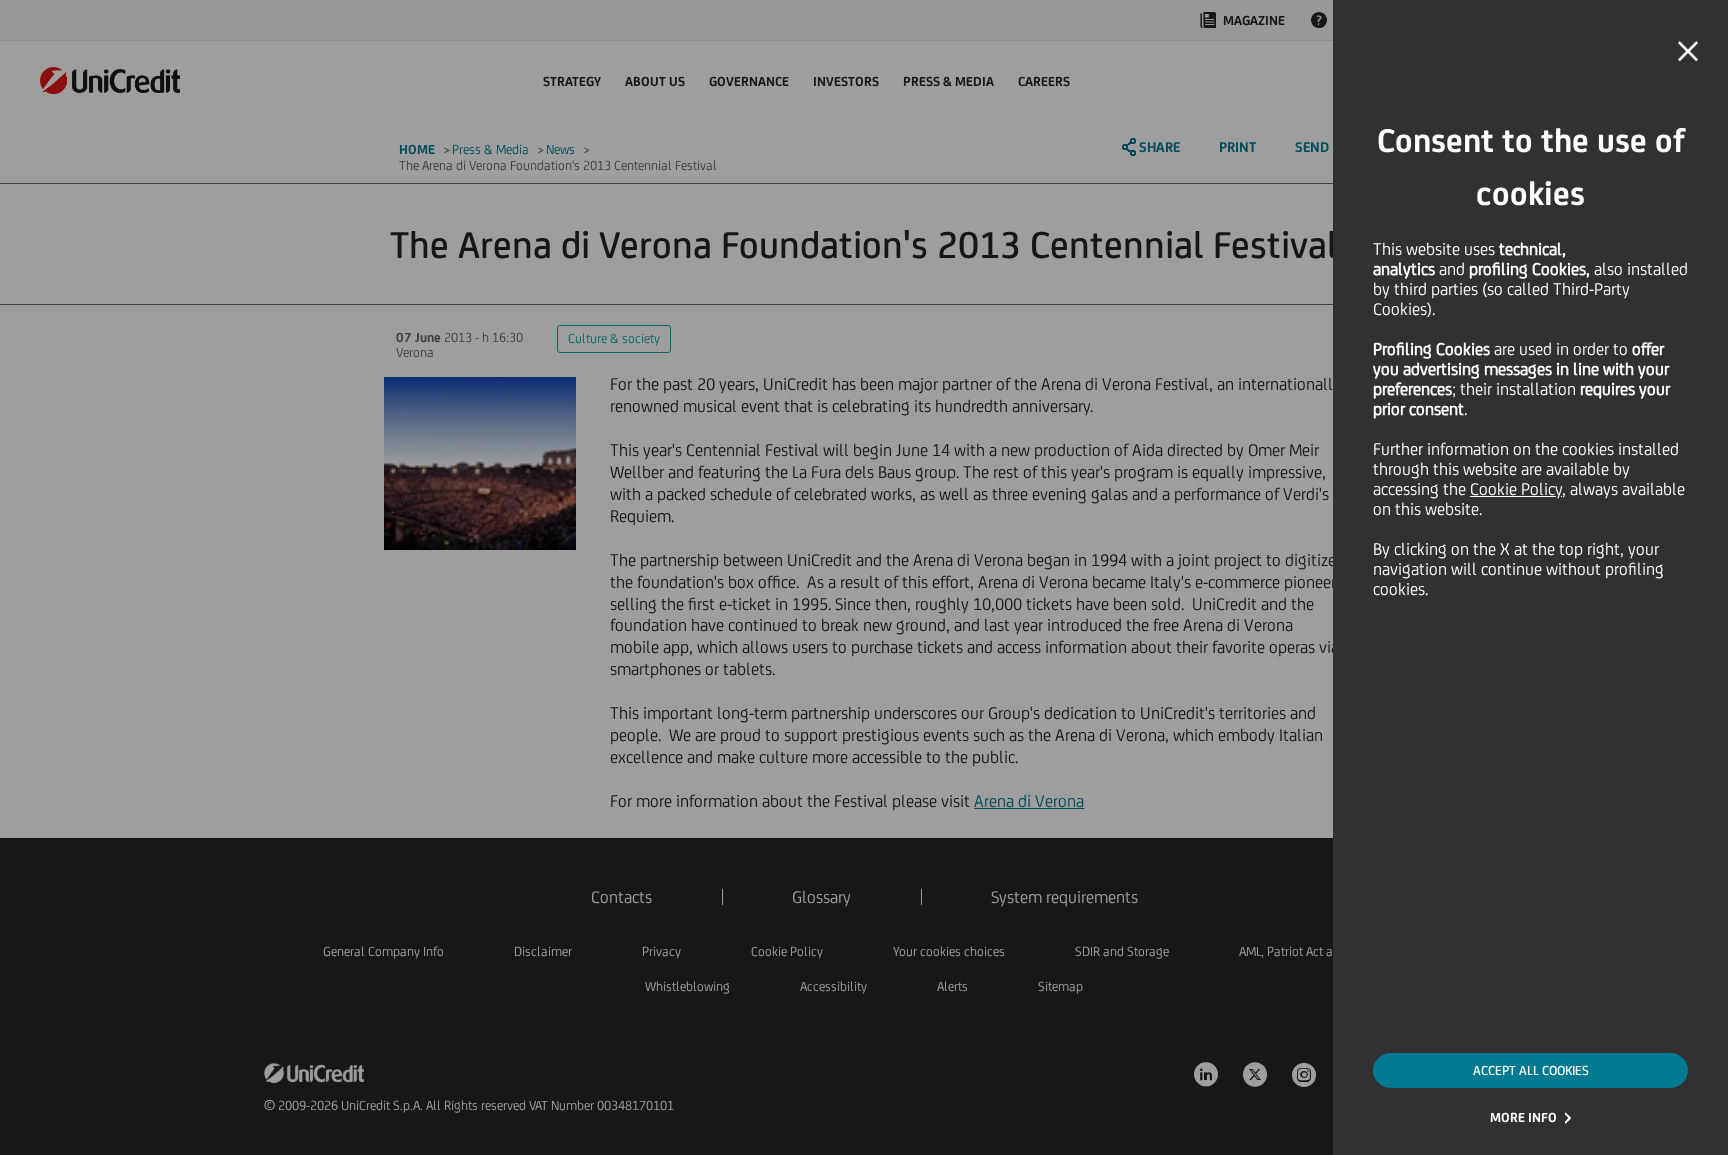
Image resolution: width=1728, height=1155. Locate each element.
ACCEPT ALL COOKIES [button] (1531, 1070)
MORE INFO (1523, 1117)
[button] (1688, 52)
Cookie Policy (1516, 489)
